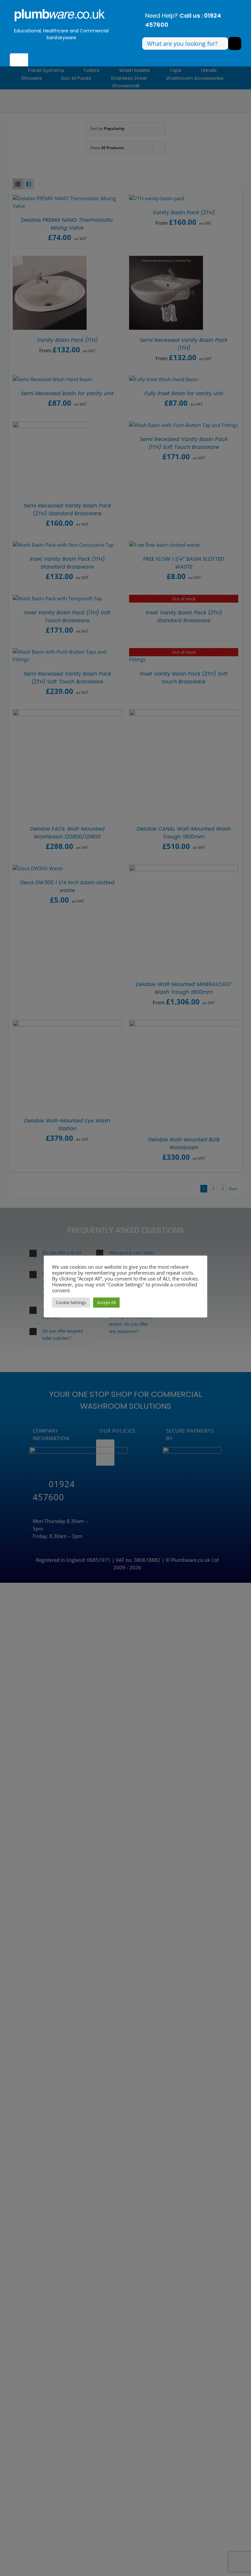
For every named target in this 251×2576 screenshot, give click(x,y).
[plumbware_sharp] (59, 9)
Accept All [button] (106, 1302)
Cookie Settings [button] (71, 1302)
